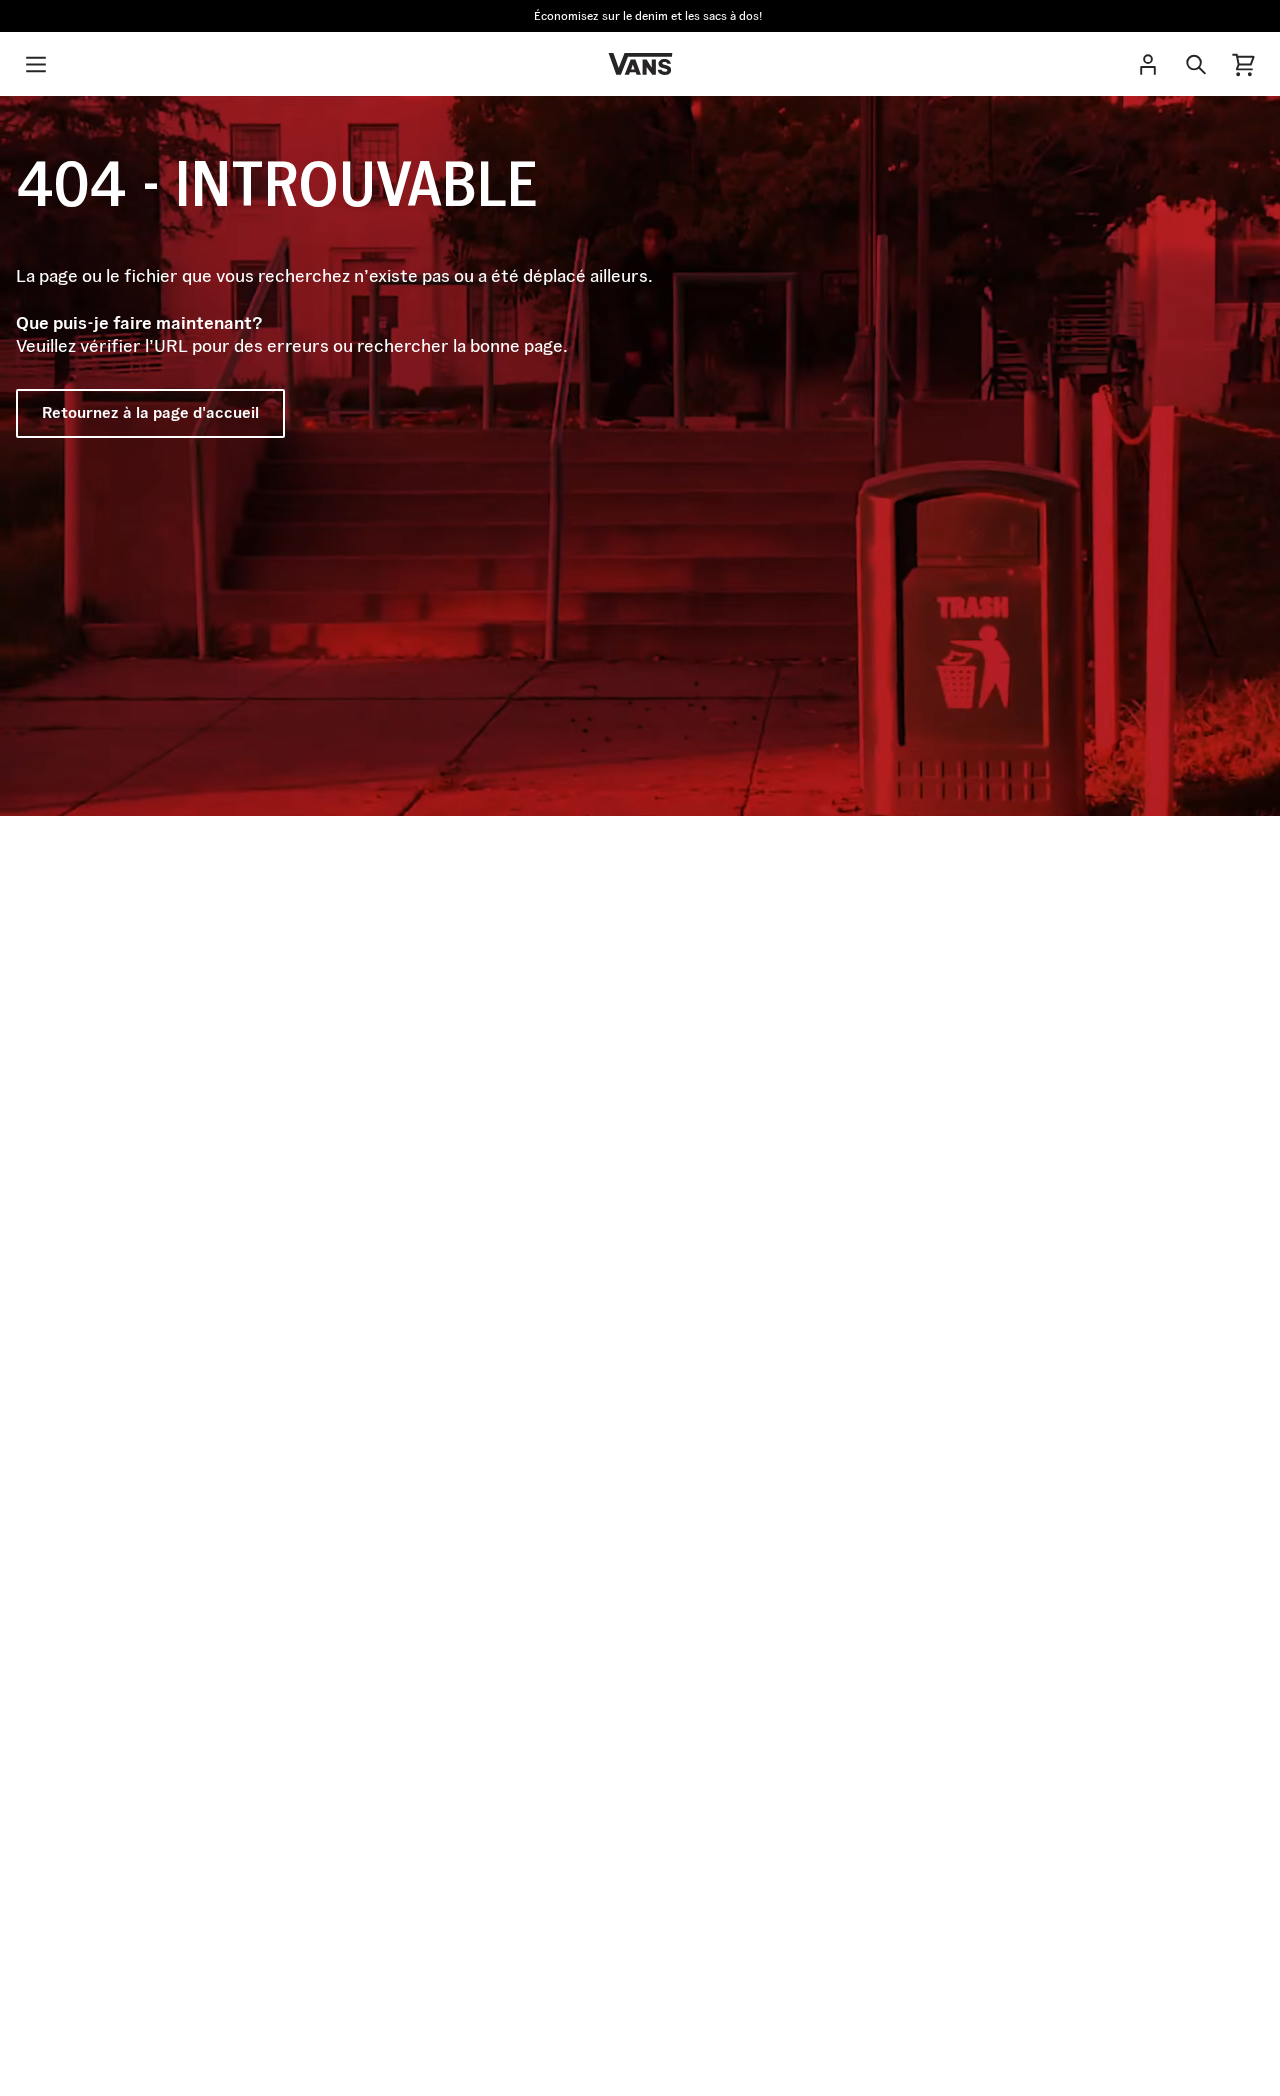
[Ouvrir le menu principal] (36, 64)
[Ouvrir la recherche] (1196, 64)
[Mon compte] (1148, 64)
